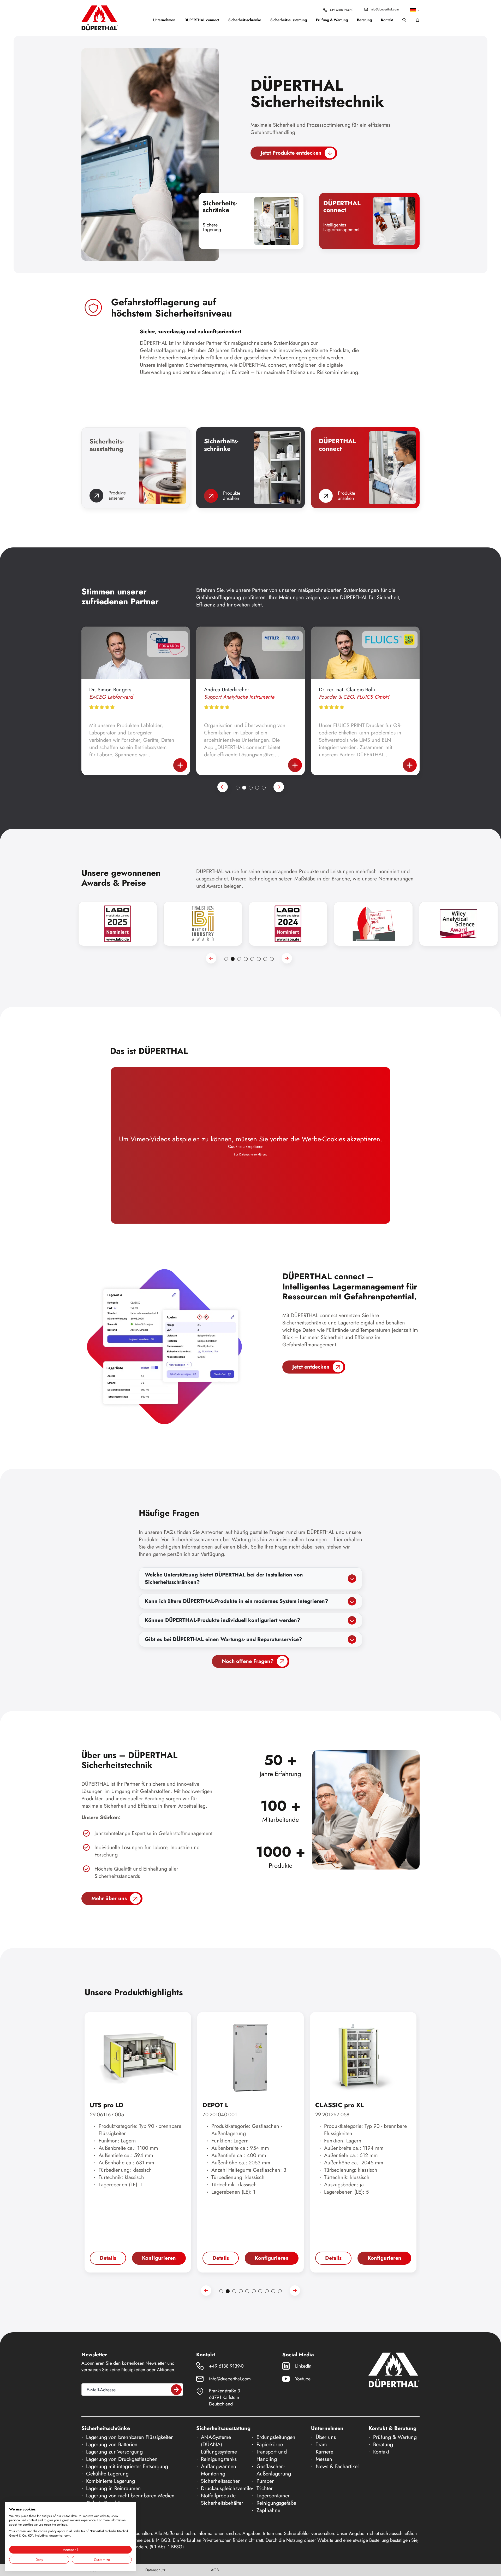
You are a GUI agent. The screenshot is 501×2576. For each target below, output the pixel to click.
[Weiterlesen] (180, 765)
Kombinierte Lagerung (111, 2481)
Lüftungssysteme (219, 2452)
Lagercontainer (273, 2496)
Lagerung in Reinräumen (114, 2488)
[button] (415, 10)
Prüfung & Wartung (332, 20)
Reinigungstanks (219, 2459)
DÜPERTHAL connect (202, 20)
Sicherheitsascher (220, 2481)
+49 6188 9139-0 (341, 10)
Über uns (326, 2437)
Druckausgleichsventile (226, 2488)
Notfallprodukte (218, 2496)
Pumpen (266, 2481)
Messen (324, 2459)
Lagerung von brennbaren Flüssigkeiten (130, 2437)
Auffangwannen (219, 2466)
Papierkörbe (270, 2444)
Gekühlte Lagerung (107, 2474)
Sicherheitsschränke (245, 20)
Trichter (265, 2488)
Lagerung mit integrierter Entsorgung (127, 2466)
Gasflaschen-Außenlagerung (274, 2470)
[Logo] (100, 18)
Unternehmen (164, 20)
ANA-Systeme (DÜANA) (216, 2441)
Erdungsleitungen (276, 2437)
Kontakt (387, 20)
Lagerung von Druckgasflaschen (122, 2459)
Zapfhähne (268, 2510)
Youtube (303, 2379)
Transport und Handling (272, 2455)
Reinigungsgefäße (276, 2503)
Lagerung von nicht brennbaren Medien (130, 2496)
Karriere (324, 2452)
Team (321, 2444)
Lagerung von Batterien (112, 2444)
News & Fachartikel (337, 2466)
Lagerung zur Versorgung (114, 2452)
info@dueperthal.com (385, 9)
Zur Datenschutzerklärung (251, 1155)
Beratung (364, 20)
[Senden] (176, 2390)
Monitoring (213, 2474)
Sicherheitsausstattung (289, 20)
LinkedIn (303, 2366)
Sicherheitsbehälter (222, 2503)
